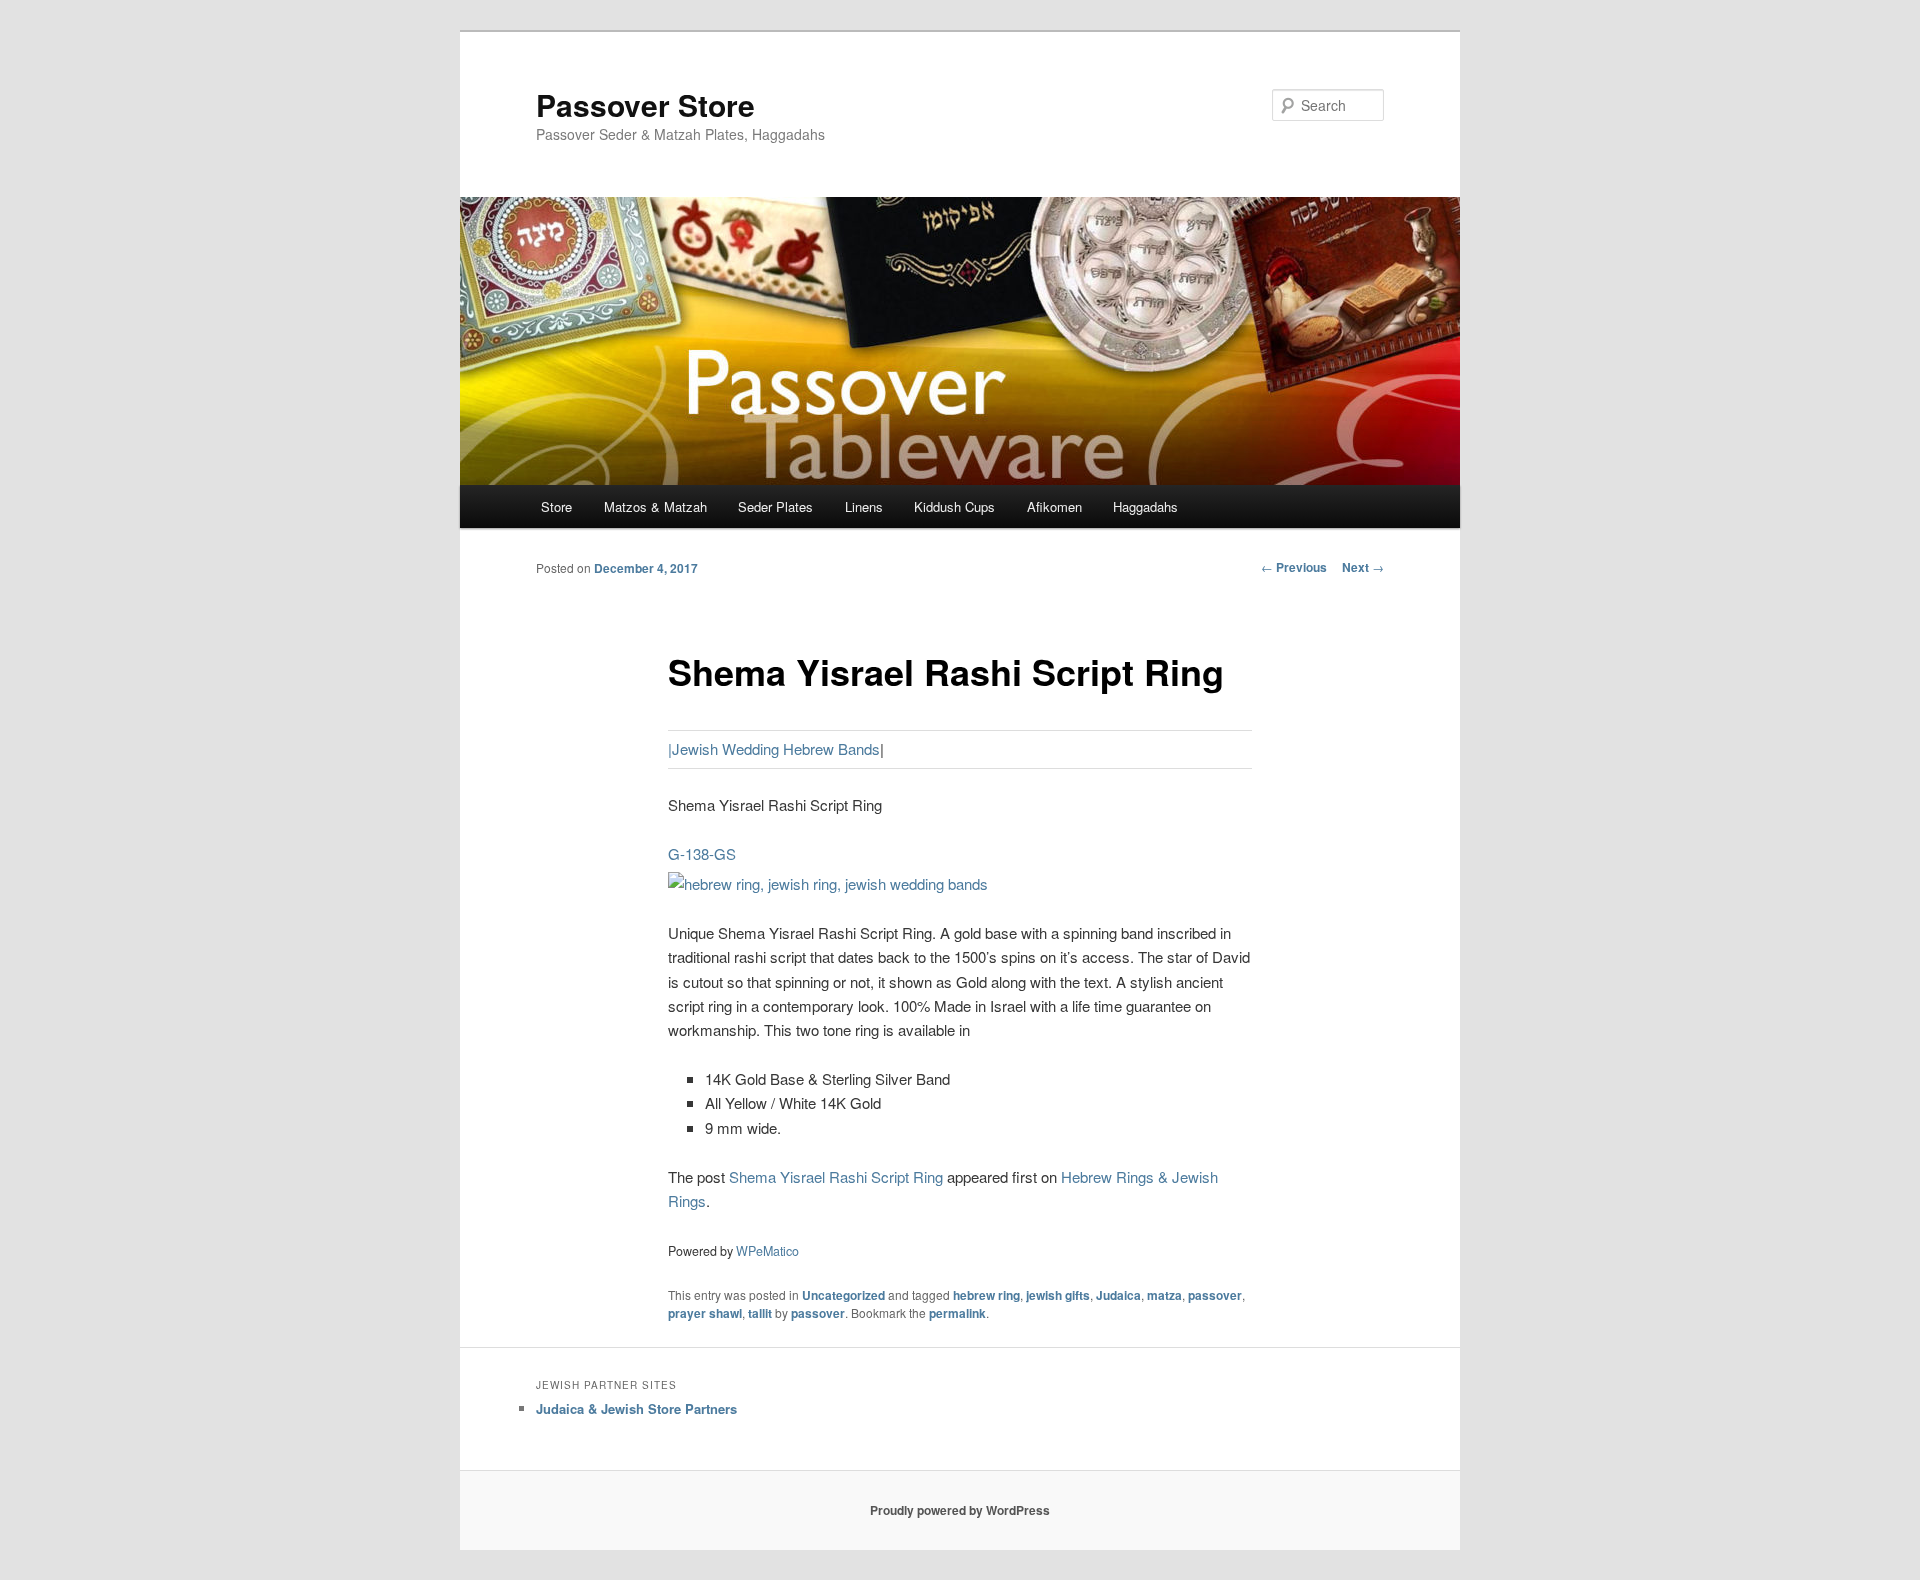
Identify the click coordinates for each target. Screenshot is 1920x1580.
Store (556, 506)
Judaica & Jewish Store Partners (636, 1408)
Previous (1294, 567)
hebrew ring (986, 1295)
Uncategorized (843, 1295)
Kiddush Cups (954, 506)
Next (1363, 567)
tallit (760, 1313)
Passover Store (645, 104)
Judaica (1118, 1295)
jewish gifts (1058, 1295)
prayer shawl (705, 1313)
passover (1215, 1295)
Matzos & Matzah (655, 506)
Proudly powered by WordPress (960, 1510)
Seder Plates (775, 506)
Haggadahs (1145, 506)
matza (1164, 1295)
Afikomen (1054, 506)
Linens (864, 506)
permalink (957, 1313)
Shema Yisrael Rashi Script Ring (836, 1176)
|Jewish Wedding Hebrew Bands (774, 748)
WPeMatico (767, 1251)
